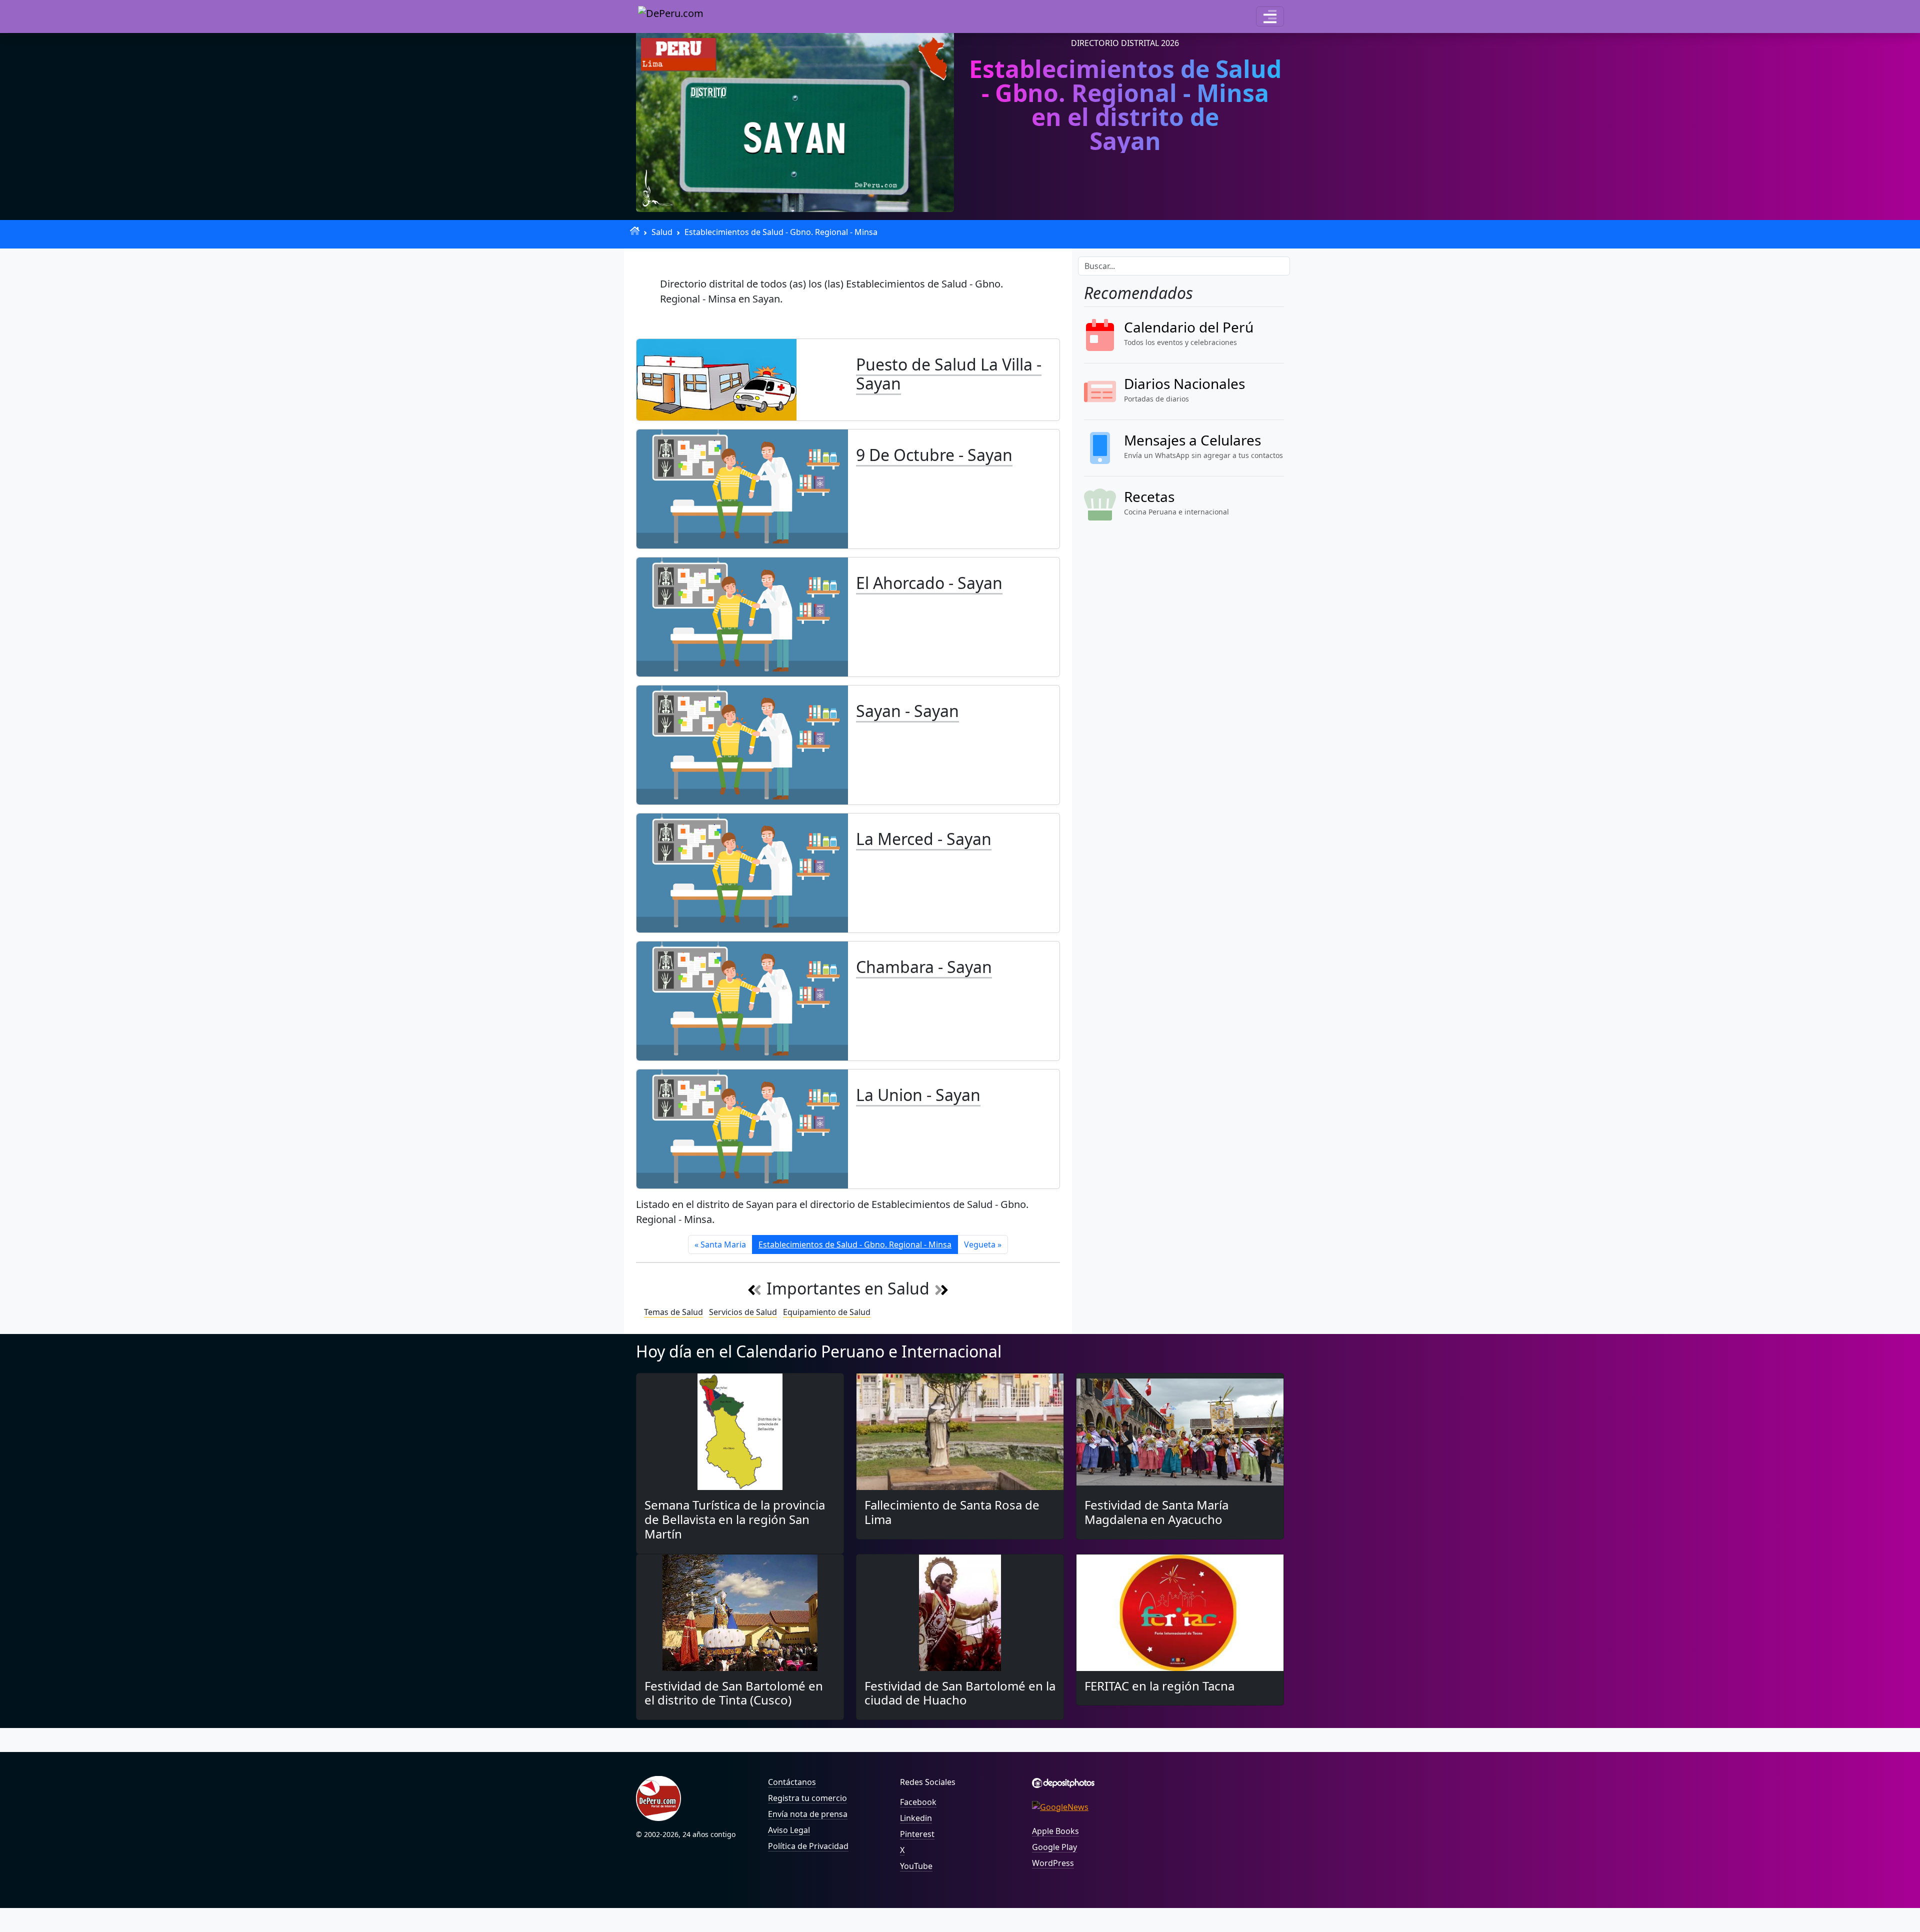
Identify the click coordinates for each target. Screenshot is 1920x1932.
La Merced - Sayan (924, 839)
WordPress (1053, 1863)
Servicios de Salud (743, 1312)
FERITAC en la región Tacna (1159, 1686)
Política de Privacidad (808, 1846)
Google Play (1054, 1847)
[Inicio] (635, 231)
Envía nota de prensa (808, 1814)
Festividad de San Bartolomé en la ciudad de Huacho (960, 1693)
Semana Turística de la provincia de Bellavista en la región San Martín (735, 1519)
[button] (1270, 16)
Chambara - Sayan (924, 967)
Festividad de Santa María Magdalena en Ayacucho (1156, 1512)
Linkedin (916, 1818)
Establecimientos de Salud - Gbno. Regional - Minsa (781, 232)
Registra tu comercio (807, 1798)
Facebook (918, 1802)
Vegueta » (983, 1244)
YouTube (916, 1866)
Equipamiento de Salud (827, 1312)
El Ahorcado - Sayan (929, 583)
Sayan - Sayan (907, 711)
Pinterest (917, 1834)
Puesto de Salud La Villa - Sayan (949, 374)
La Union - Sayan (918, 1095)
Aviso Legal (789, 1830)
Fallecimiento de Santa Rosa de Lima (952, 1512)
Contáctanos (792, 1782)
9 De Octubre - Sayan (934, 455)
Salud (662, 232)
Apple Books (1055, 1831)
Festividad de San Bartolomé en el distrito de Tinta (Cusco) (734, 1693)
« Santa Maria (720, 1244)
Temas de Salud (673, 1312)
